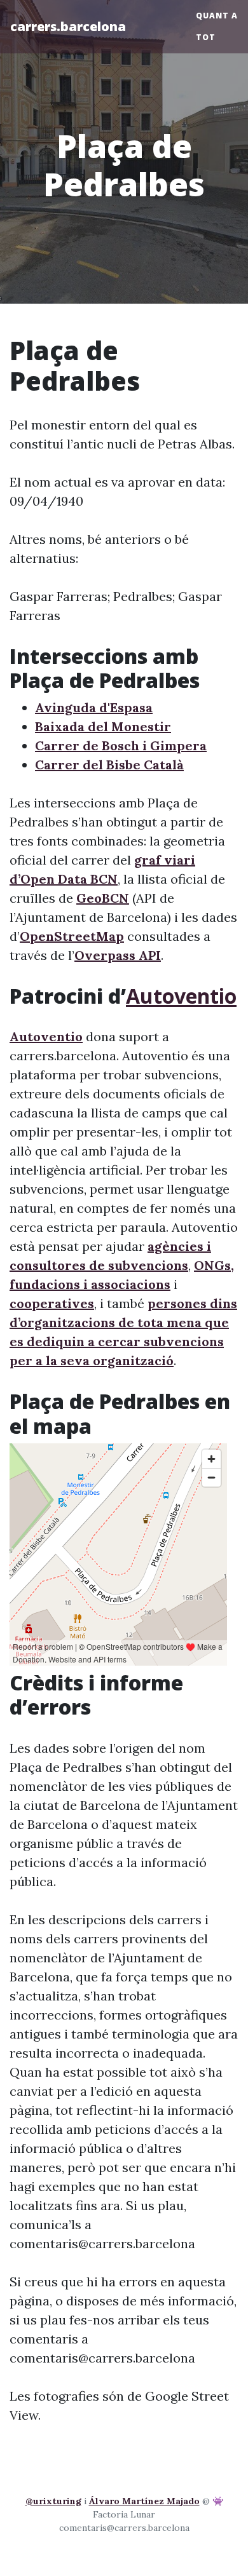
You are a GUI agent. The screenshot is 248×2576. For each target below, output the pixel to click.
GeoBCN (103, 898)
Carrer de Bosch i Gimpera (121, 745)
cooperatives (52, 1303)
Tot (206, 37)
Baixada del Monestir (103, 726)
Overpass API (118, 955)
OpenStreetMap (72, 936)
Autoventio (181, 996)
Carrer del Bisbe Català (109, 765)
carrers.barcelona (68, 26)
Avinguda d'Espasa (94, 707)
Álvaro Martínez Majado (144, 2501)
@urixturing (53, 2501)
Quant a (217, 16)
